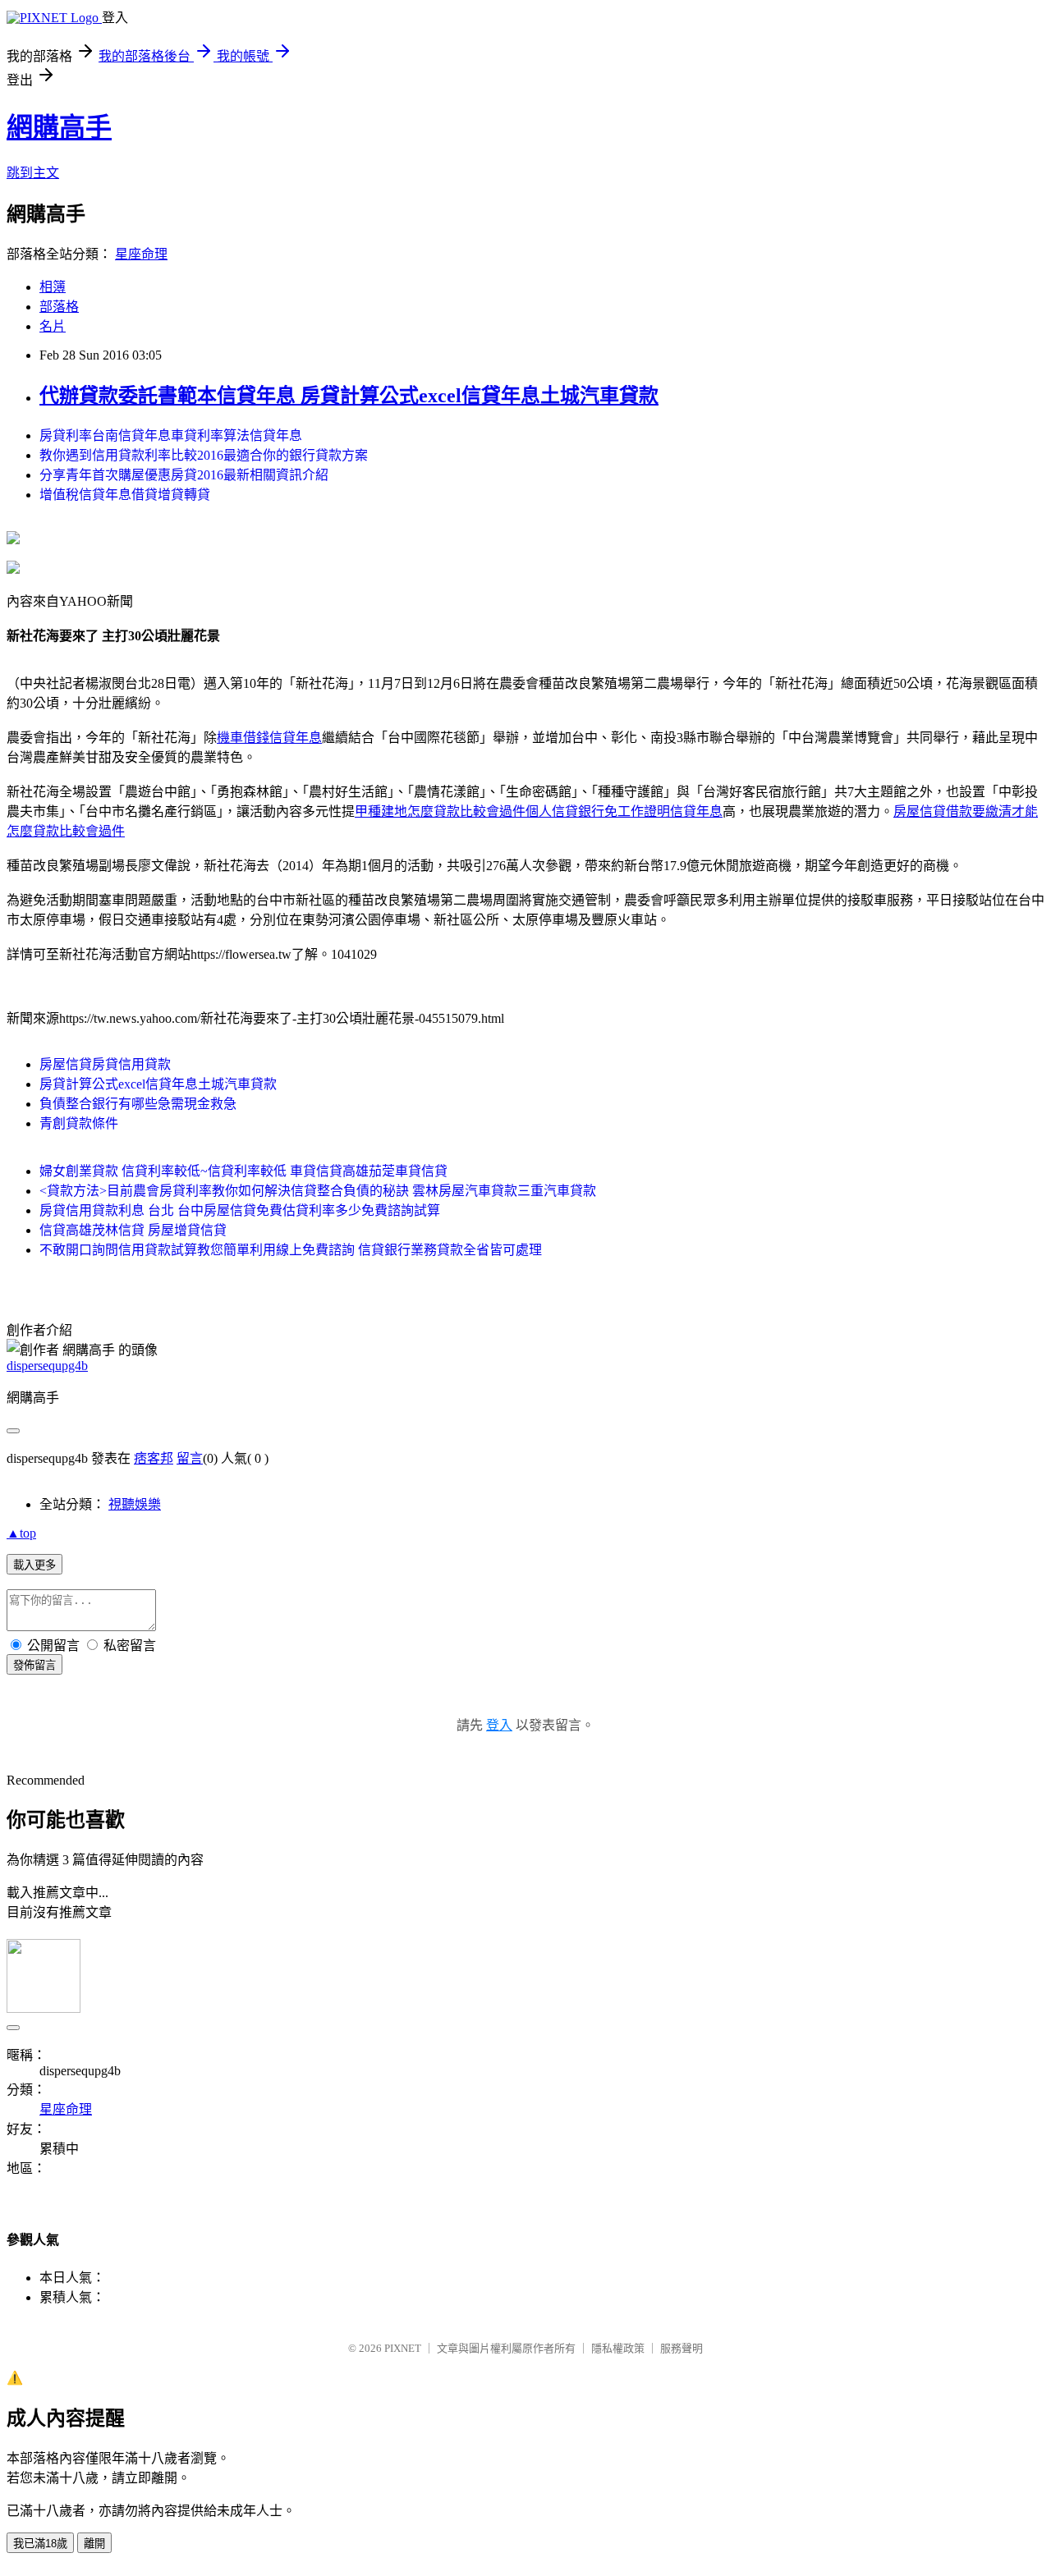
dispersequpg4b (47, 1366)
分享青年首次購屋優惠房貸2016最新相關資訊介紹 (184, 475)
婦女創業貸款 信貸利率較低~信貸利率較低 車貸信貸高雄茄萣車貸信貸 (243, 1171)
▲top (21, 1533)
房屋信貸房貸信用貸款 (105, 1064)
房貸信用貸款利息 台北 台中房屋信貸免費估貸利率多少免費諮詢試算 (240, 1210)
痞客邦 (154, 1458)
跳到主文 (33, 173)
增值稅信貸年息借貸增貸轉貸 (125, 495)
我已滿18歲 (40, 2544)
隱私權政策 (618, 2348)
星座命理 (141, 254)
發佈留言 (34, 1665)
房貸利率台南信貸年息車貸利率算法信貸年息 (171, 435)
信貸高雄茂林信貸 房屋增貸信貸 (133, 1230)
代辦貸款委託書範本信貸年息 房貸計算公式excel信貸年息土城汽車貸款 (349, 396)
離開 (94, 2544)
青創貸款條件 (79, 1123)
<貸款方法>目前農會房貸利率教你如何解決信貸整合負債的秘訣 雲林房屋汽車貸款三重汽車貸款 (318, 1191)
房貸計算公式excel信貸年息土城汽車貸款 (158, 1084)
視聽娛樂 (135, 1504)
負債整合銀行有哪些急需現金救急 (138, 1104)
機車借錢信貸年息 (269, 738)
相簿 (53, 287)
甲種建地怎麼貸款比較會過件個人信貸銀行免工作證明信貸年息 (539, 811)
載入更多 (34, 1565)
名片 (53, 326)
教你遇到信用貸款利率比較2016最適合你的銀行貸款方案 (204, 455)
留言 (190, 1458)
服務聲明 (682, 2348)
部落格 (59, 307)
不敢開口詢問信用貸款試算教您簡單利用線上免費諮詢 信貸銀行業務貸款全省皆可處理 (291, 1250)
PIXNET (403, 2348)
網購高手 (59, 127)
